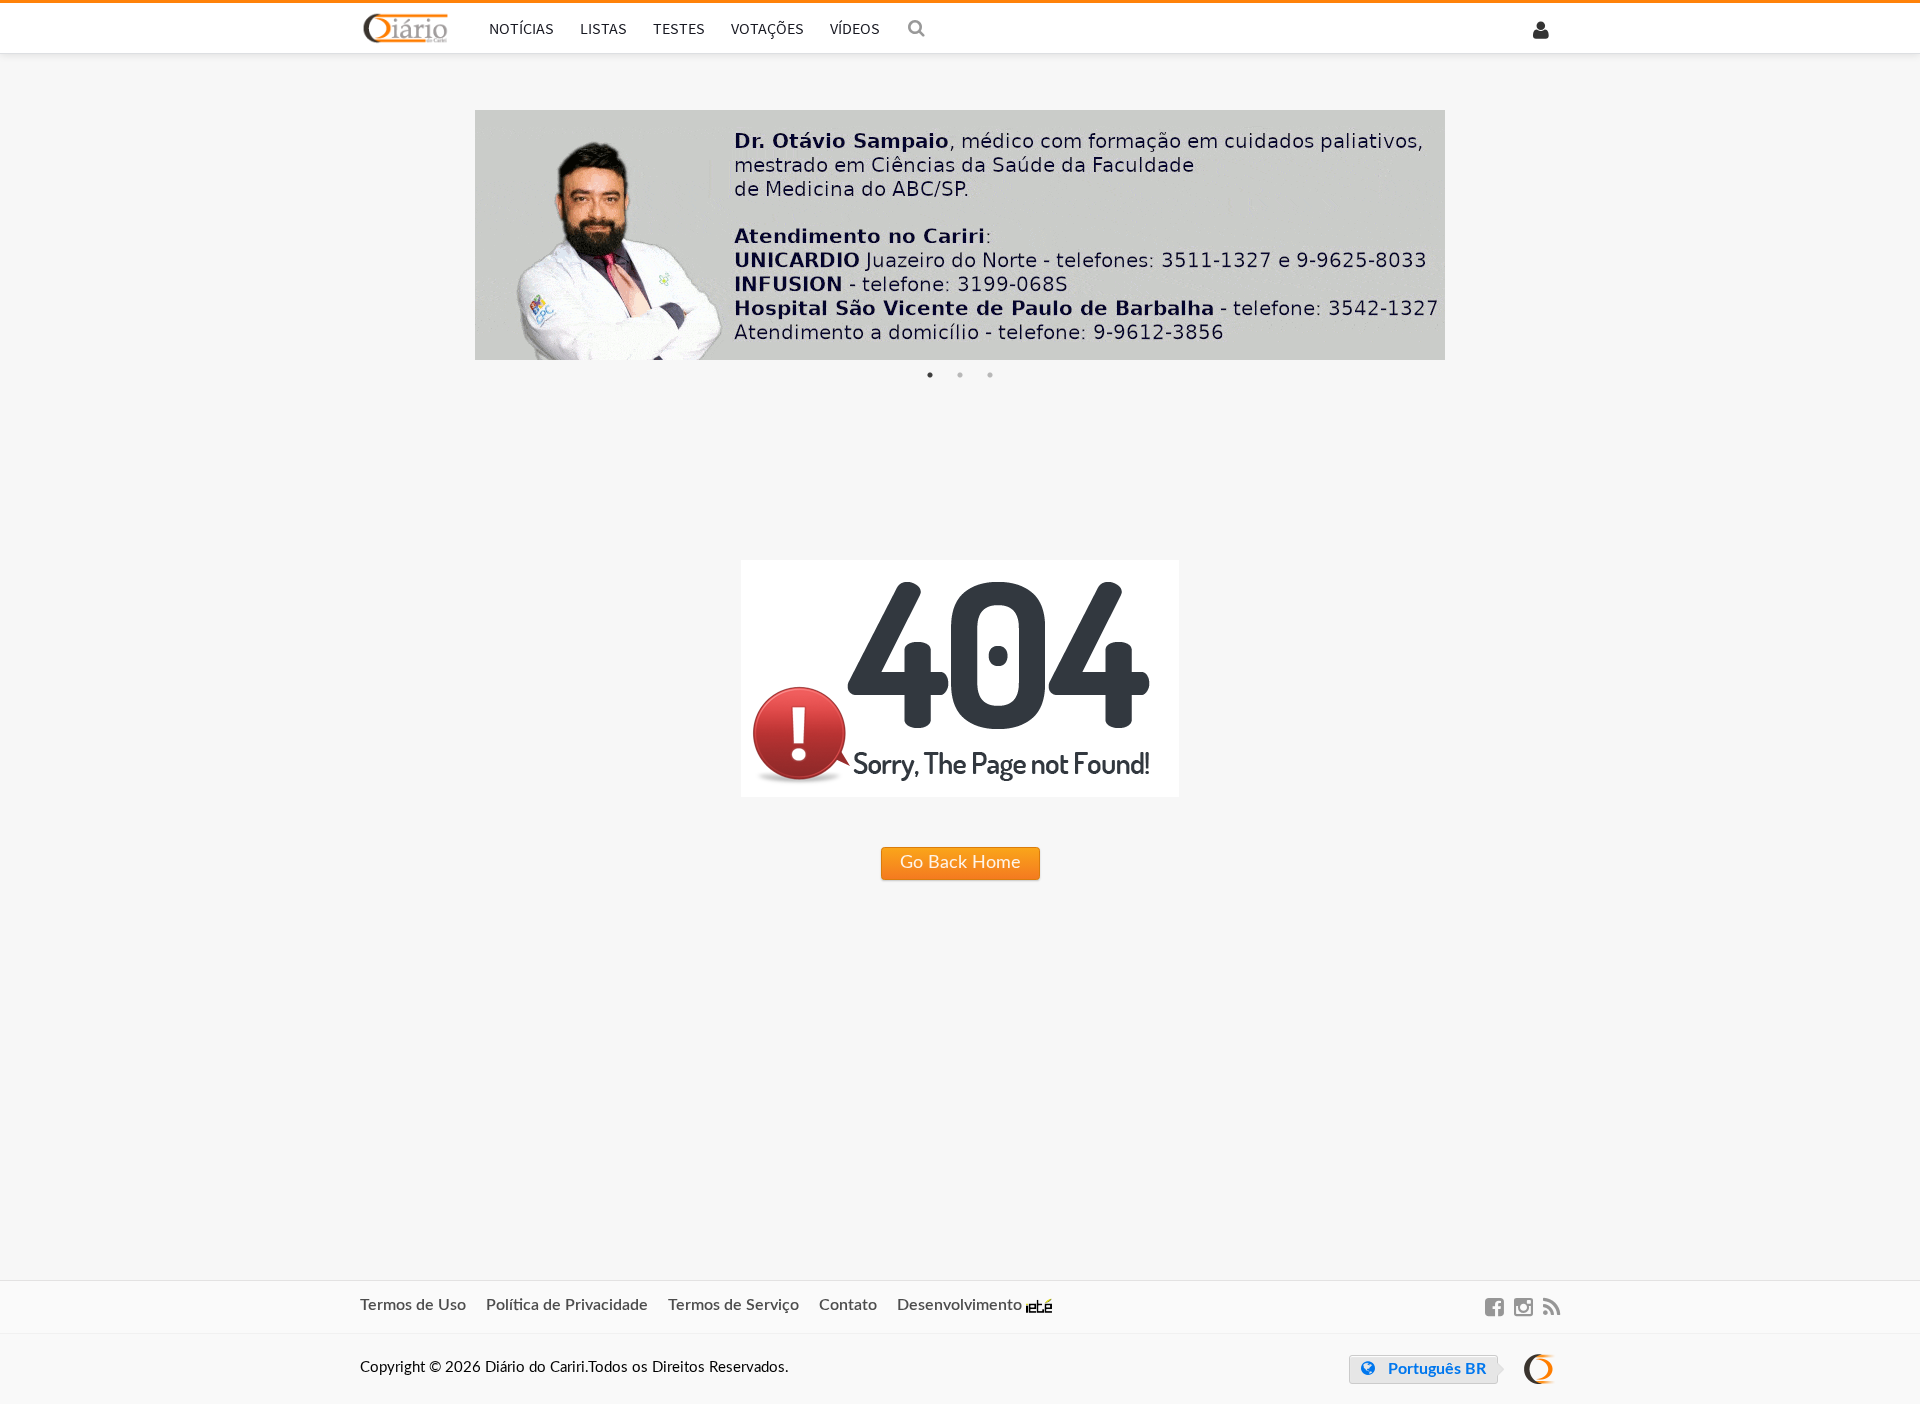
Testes (679, 28)
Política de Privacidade (567, 1305)
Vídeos (855, 28)
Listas (603, 28)
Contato (848, 1305)
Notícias (521, 28)
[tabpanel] (960, 235)
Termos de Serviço (733, 1305)
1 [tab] (930, 375)
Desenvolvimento (961, 1305)
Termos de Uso (413, 1305)
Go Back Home (960, 863)
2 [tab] (960, 375)
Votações (767, 28)
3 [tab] (990, 375)
